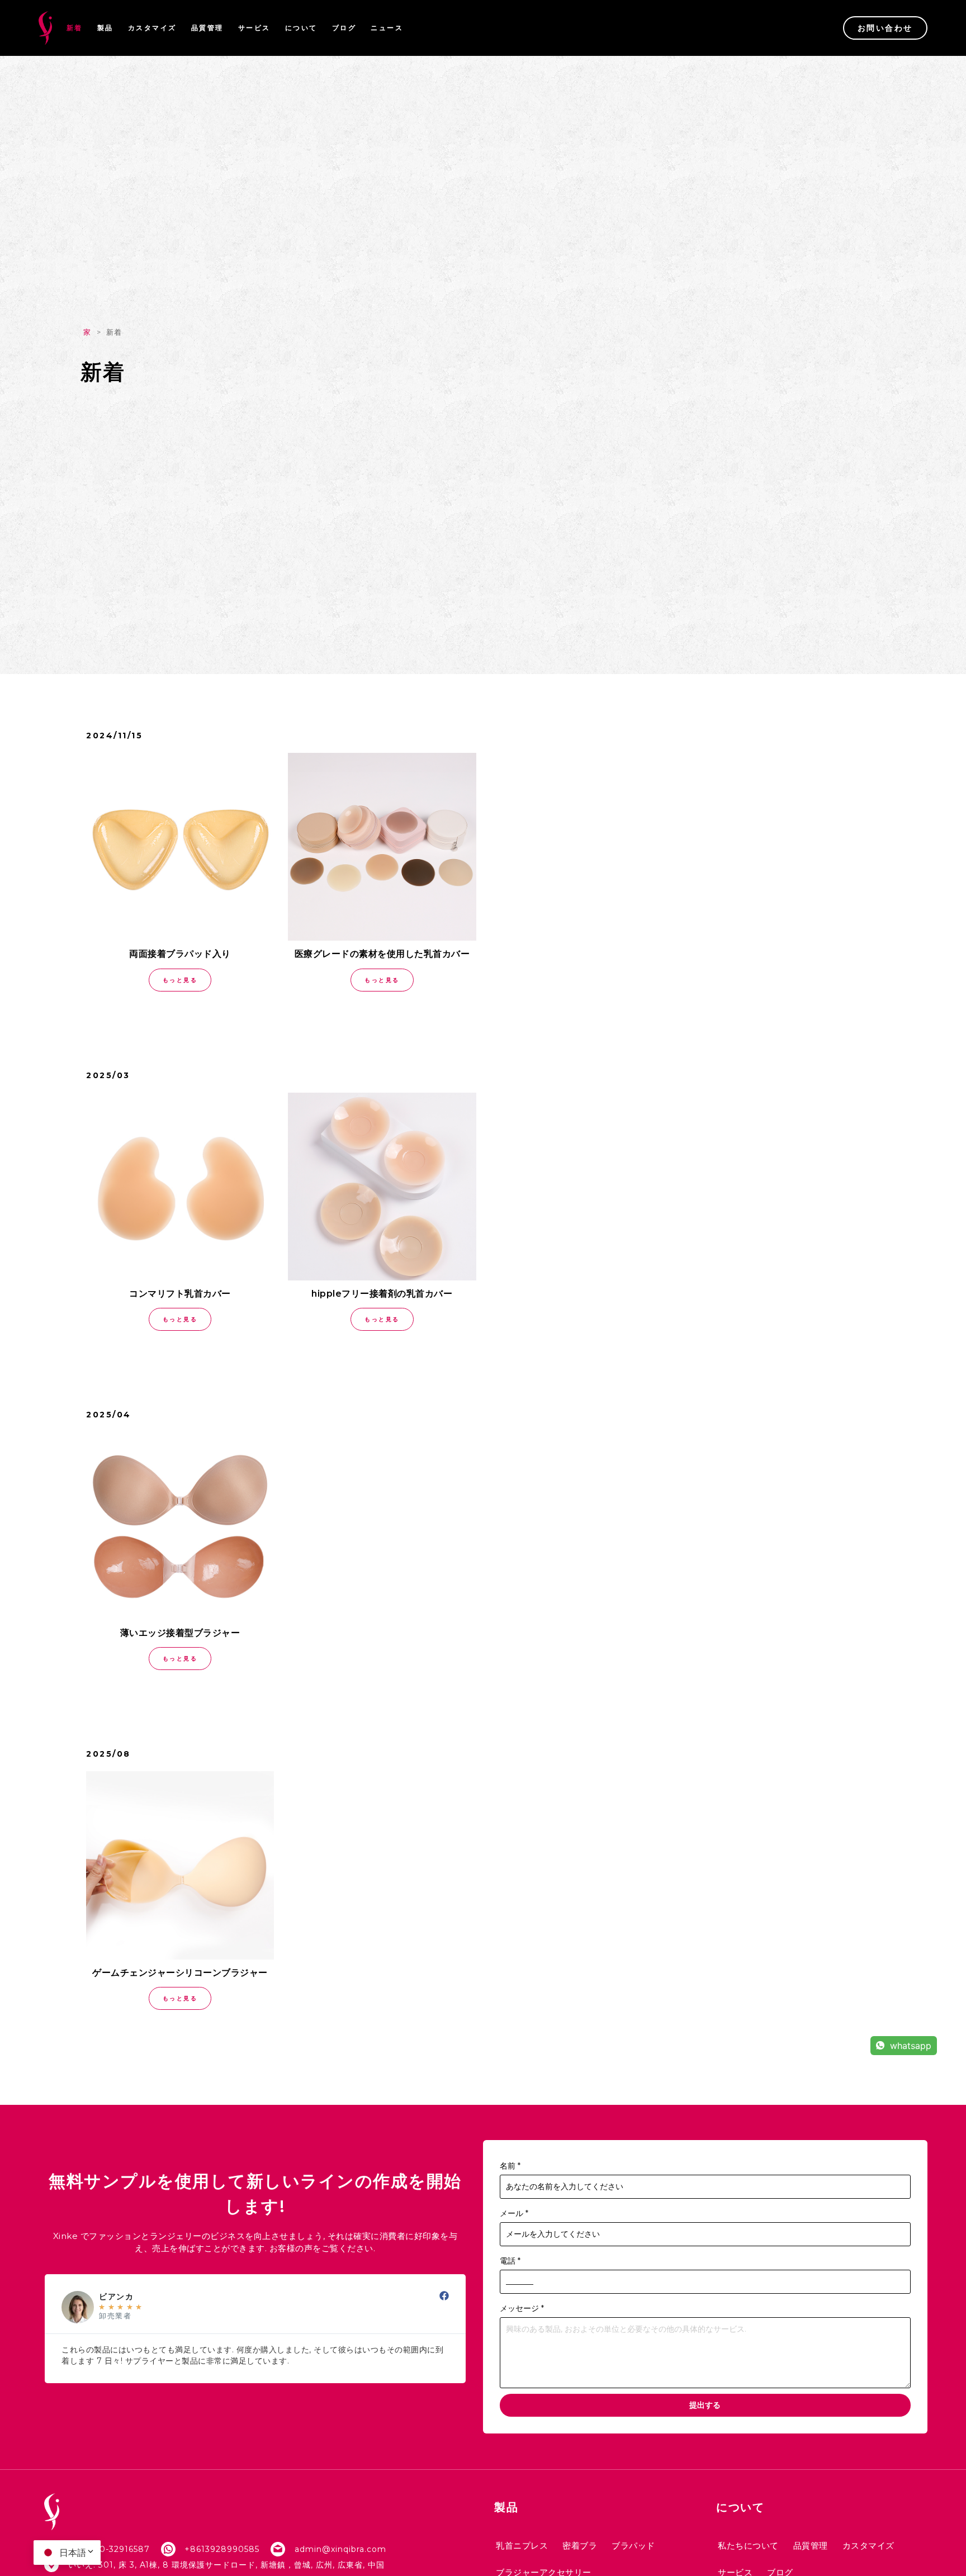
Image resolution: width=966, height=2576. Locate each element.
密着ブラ (580, 2546)
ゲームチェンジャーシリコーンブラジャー (180, 1973)
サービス (254, 28)
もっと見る (180, 980)
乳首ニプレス (522, 2546)
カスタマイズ (152, 28)
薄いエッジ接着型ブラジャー (180, 1633)
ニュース (387, 28)
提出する (705, 2405)
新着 (75, 28)
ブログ (344, 28)
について (301, 28)
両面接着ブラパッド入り (180, 954)
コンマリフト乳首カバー (180, 1294)
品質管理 (207, 28)
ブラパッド (633, 2546)
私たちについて (748, 2546)
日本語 (73, 2553)
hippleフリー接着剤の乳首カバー (382, 1294)
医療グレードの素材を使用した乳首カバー (382, 954)
